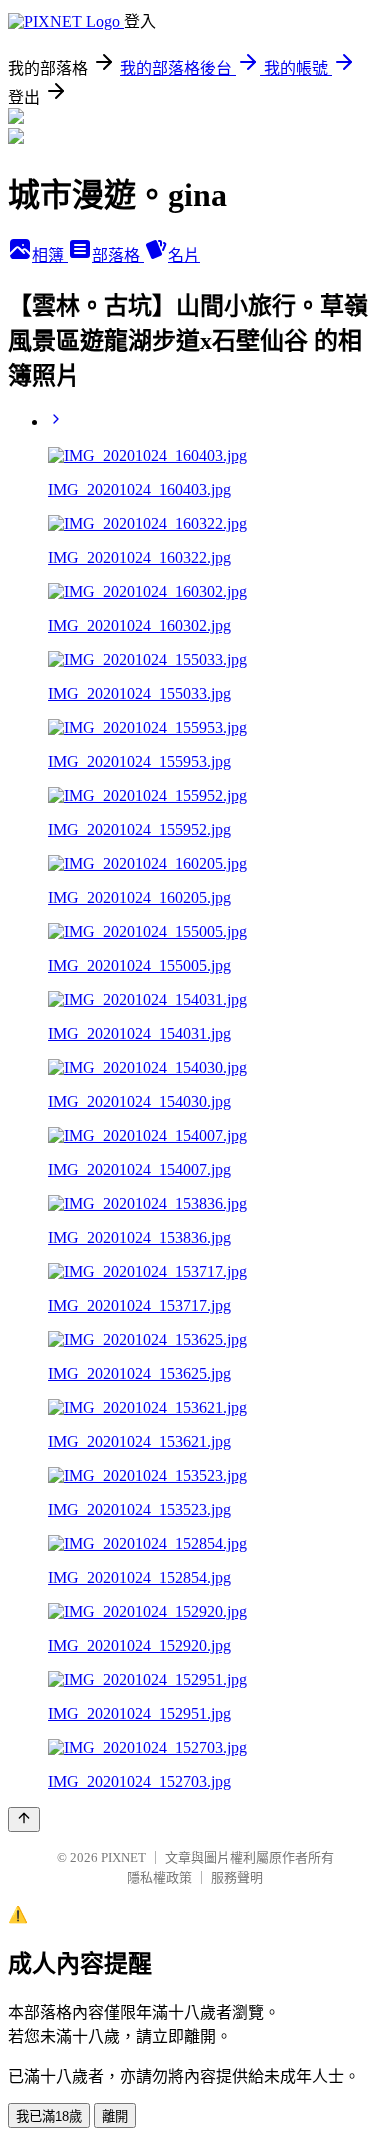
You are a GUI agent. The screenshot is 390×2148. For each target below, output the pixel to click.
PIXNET (123, 1857)
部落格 (118, 255)
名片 (184, 255)
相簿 (50, 255)
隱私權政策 (159, 1877)
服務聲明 (237, 1877)
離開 (115, 2116)
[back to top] (24, 1819)
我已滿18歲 (49, 2116)
